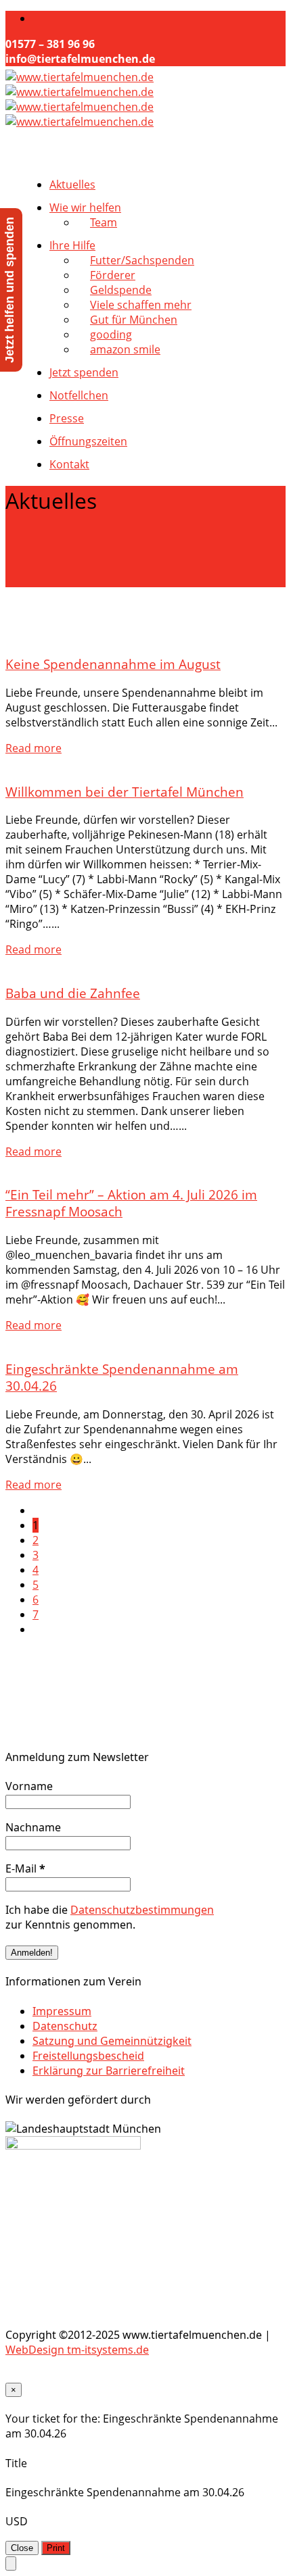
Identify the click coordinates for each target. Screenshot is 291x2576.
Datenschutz (65, 2026)
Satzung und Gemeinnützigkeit (112, 2041)
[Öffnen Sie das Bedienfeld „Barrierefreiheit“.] (11, 2563)
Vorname (29, 1786)
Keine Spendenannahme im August (113, 664)
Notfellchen (79, 395)
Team (104, 222)
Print (56, 2548)
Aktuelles (72, 184)
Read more (33, 748)
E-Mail (25, 1868)
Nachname (33, 1827)
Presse (67, 418)
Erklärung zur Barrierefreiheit (109, 2071)
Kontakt (69, 464)
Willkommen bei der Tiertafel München (125, 792)
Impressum (62, 2011)
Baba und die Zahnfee (73, 993)
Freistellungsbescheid (88, 2056)
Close (22, 2548)
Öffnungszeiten (88, 441)
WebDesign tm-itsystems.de (77, 2350)
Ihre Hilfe (72, 245)
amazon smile (125, 349)
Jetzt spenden (84, 372)
